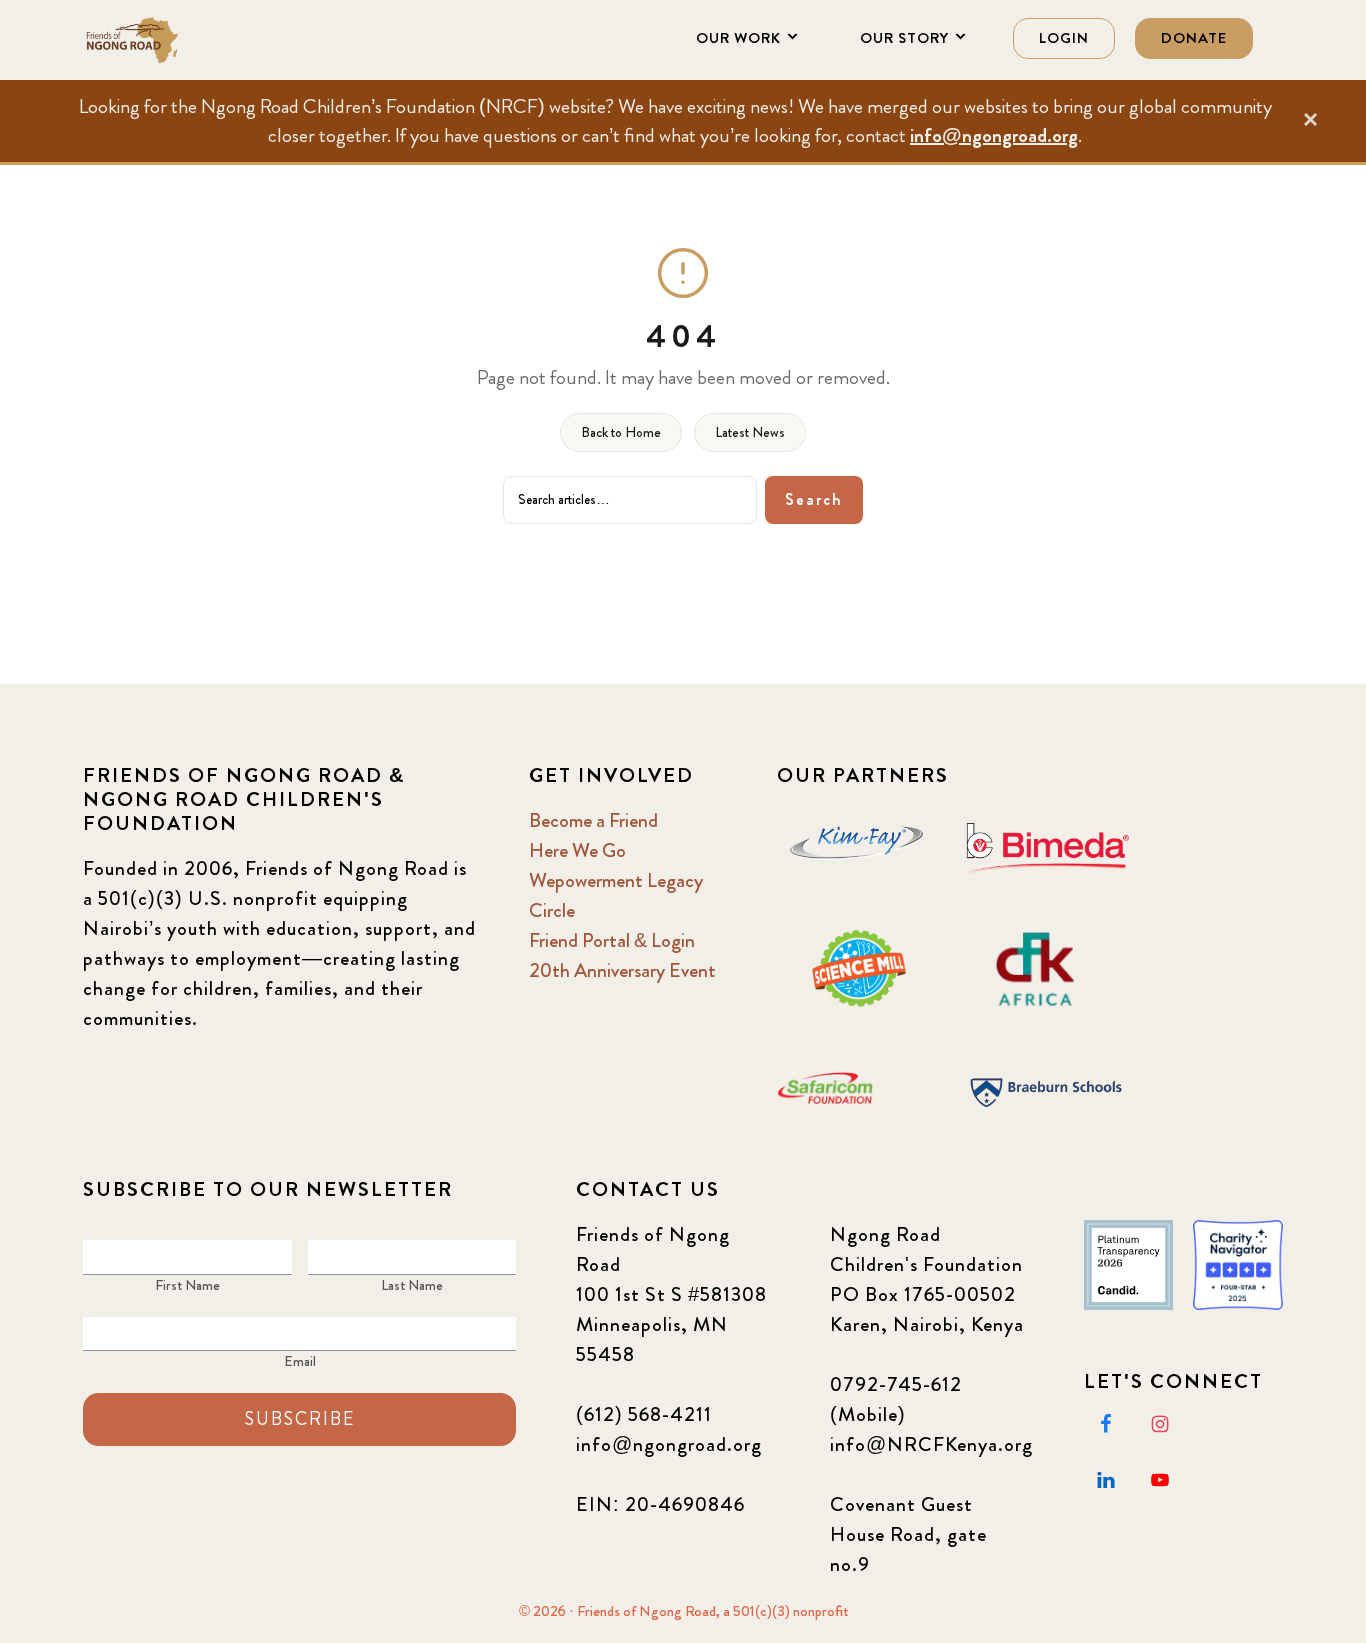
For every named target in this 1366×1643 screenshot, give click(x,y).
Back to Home (621, 432)
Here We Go (577, 850)
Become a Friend (593, 820)
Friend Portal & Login (612, 940)
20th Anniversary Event (622, 970)
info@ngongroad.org (994, 135)
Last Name (412, 1285)
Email (300, 1361)
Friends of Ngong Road (183, 40)
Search (814, 499)
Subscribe (300, 1419)
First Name (187, 1285)
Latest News (750, 432)
